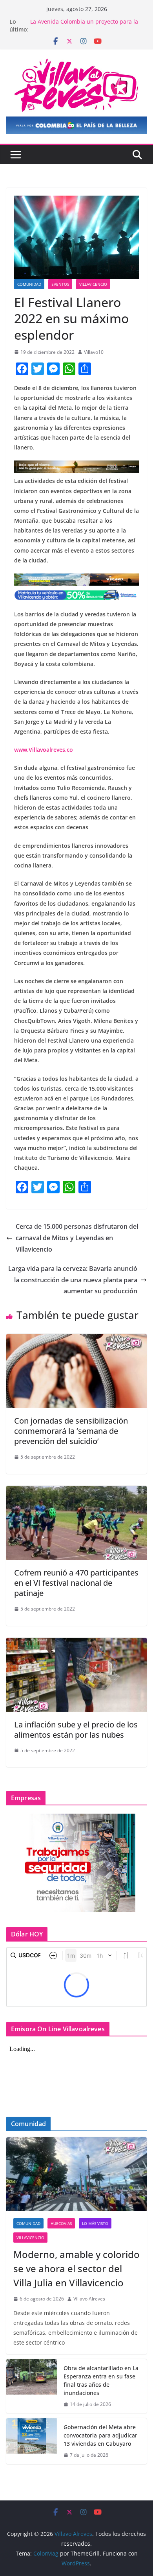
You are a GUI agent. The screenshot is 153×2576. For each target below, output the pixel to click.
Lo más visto (95, 2223)
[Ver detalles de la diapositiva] (76, 125)
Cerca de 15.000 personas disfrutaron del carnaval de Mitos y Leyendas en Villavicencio (77, 1238)
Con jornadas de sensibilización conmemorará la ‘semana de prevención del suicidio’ (71, 1431)
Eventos (60, 284)
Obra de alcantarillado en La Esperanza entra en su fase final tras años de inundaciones (101, 2380)
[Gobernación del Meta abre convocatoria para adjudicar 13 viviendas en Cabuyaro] (32, 2441)
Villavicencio (93, 284)
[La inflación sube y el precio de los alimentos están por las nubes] (76, 1643)
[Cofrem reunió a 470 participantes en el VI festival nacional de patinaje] (76, 1491)
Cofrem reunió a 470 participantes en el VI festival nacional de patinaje (76, 1583)
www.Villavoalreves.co (44, 750)
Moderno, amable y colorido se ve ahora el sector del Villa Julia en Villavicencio (76, 2268)
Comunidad (29, 284)
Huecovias (61, 2223)
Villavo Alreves (89, 2299)
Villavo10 (94, 352)
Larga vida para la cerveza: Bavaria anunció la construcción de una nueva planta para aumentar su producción (73, 1280)
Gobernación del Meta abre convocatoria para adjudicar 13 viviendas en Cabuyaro (100, 2435)
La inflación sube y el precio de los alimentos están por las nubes (76, 1730)
